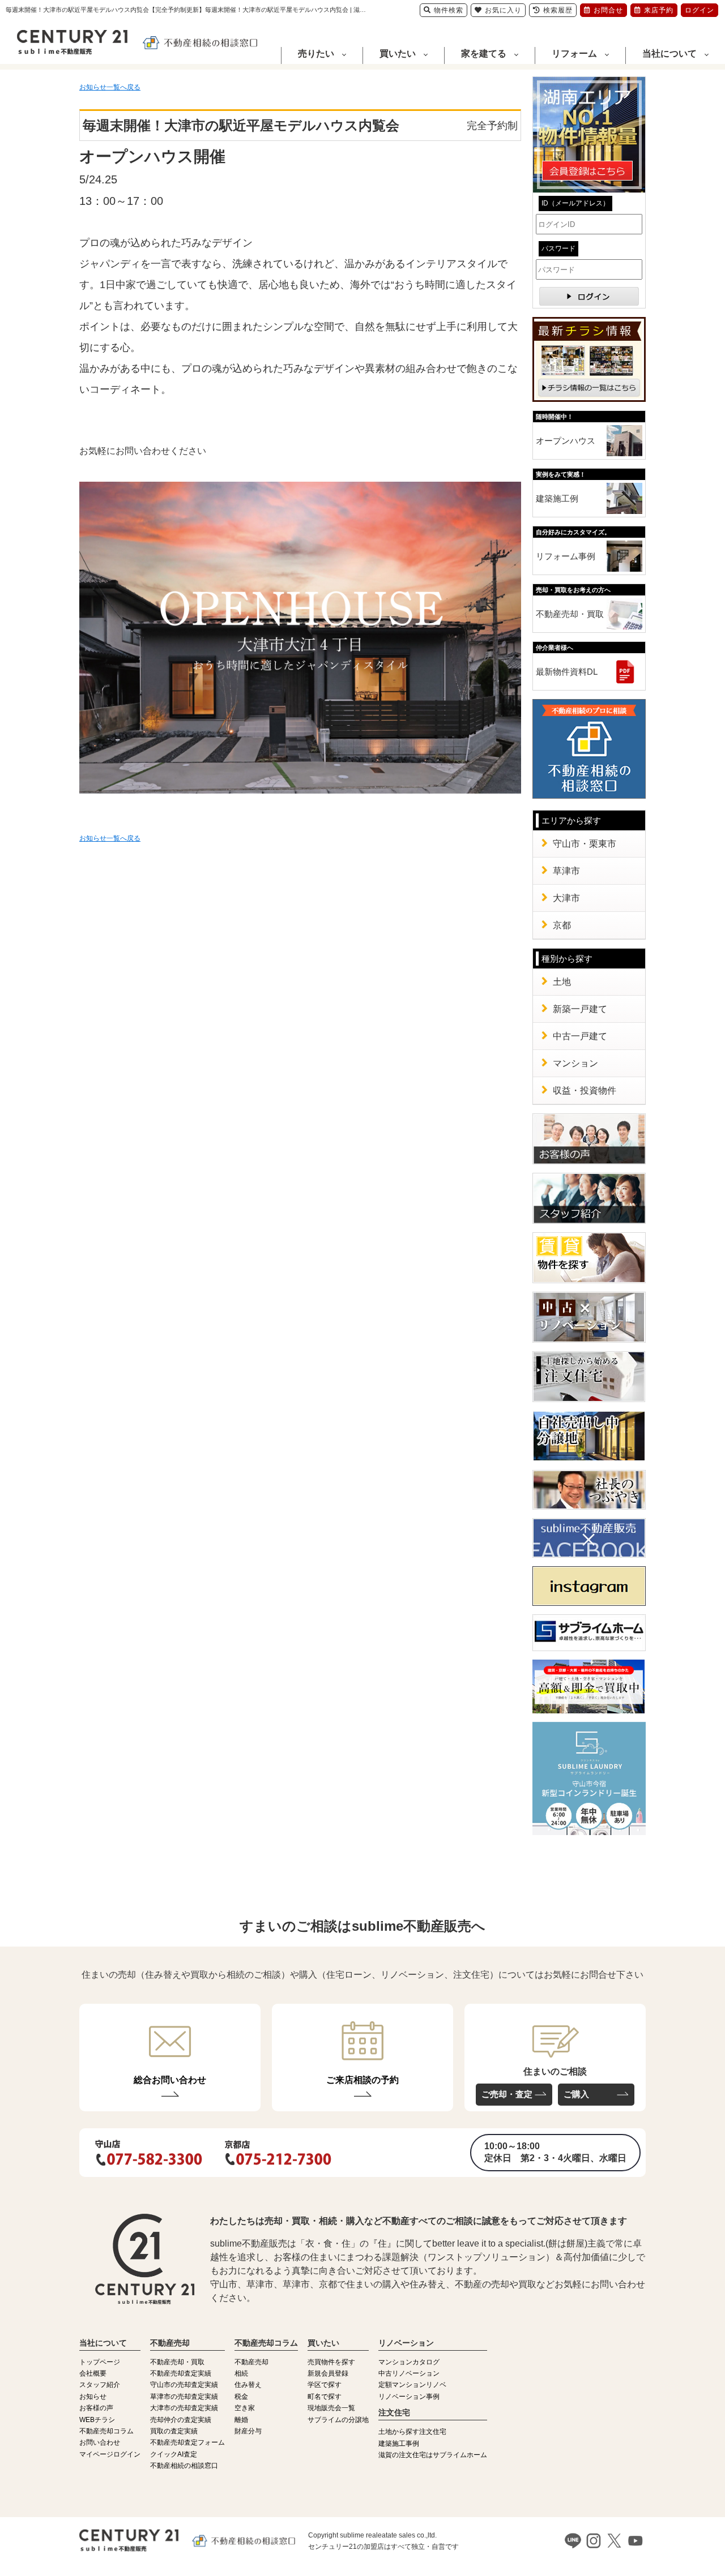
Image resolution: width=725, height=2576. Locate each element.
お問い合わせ (100, 2442)
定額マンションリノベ (412, 2385)
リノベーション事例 (409, 2397)
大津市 (566, 898)
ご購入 (576, 2094)
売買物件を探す (331, 2362)
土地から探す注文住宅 (412, 2432)
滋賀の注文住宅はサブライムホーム (433, 2455)
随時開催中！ (555, 417)
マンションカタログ (409, 2362)
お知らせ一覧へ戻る (110, 87)
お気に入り (503, 10)
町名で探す (325, 2397)
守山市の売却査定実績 (184, 2385)
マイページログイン (110, 2454)
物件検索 (449, 10)
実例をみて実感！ (561, 474)
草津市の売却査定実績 (184, 2397)
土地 (562, 982)
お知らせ (93, 2397)
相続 (241, 2373)
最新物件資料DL (567, 672)
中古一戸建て (580, 1036)
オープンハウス (566, 441)
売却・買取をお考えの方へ (573, 590)
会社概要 (93, 2373)
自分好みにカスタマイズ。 (573, 532)
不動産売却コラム (106, 2431)
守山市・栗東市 (585, 844)
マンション (575, 1063)
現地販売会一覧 (331, 2408)
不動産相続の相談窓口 (184, 2466)
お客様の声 (96, 2408)
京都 (562, 925)
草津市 (566, 871)
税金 (241, 2397)
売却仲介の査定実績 (181, 2420)
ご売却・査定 (507, 2094)
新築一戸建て (580, 1009)
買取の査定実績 (174, 2431)
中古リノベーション (409, 2373)
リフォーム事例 (566, 556)
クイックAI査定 (174, 2454)
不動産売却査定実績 (181, 2373)
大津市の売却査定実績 (184, 2408)
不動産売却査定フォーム (187, 2442)
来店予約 (659, 10)
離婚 (241, 2420)
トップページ (100, 2362)
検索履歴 (558, 10)
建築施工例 (557, 498)
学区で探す (325, 2385)
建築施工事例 (399, 2444)
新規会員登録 (328, 2373)
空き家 (245, 2408)
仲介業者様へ (555, 648)
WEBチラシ (97, 2420)
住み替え (248, 2385)
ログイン (700, 10)
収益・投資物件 (585, 1090)
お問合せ (608, 10)
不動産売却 (251, 2362)
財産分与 (248, 2431)
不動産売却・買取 (570, 614)
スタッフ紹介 (100, 2385)
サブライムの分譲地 (338, 2420)
